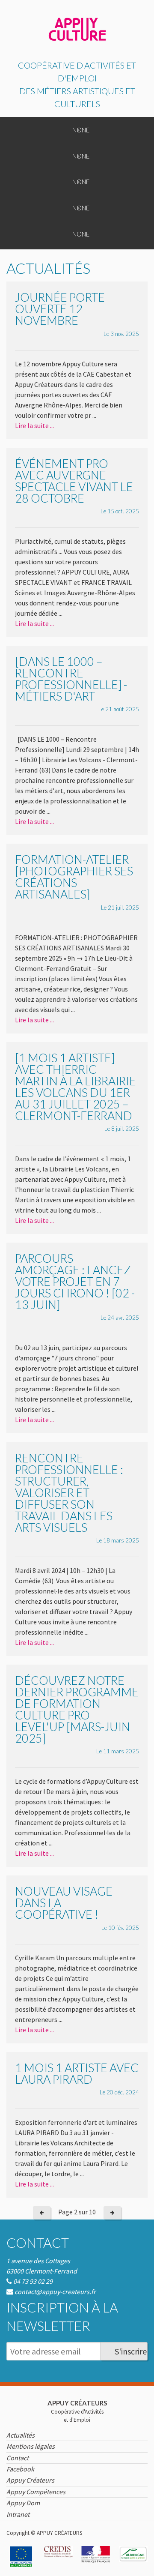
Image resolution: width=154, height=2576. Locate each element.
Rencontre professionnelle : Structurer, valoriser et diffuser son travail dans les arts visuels (69, 1493)
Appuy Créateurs (30, 2480)
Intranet (18, 2514)
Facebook (20, 2469)
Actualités (21, 2435)
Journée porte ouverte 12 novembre (60, 309)
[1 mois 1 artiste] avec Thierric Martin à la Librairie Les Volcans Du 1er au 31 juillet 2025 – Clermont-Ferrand (76, 1087)
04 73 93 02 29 (33, 2281)
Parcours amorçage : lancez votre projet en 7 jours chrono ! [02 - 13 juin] (75, 1281)
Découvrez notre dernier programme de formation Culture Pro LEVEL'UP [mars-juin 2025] (77, 1709)
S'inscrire (131, 2351)
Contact (38, 2243)
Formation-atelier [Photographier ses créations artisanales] (74, 877)
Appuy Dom (23, 2503)
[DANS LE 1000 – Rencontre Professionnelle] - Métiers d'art (71, 679)
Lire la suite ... (34, 425)
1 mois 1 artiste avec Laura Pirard (77, 2073)
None (81, 130)
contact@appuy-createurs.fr (55, 2291)
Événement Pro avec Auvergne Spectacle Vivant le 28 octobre (74, 481)
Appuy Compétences (36, 2492)
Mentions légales (31, 2446)
